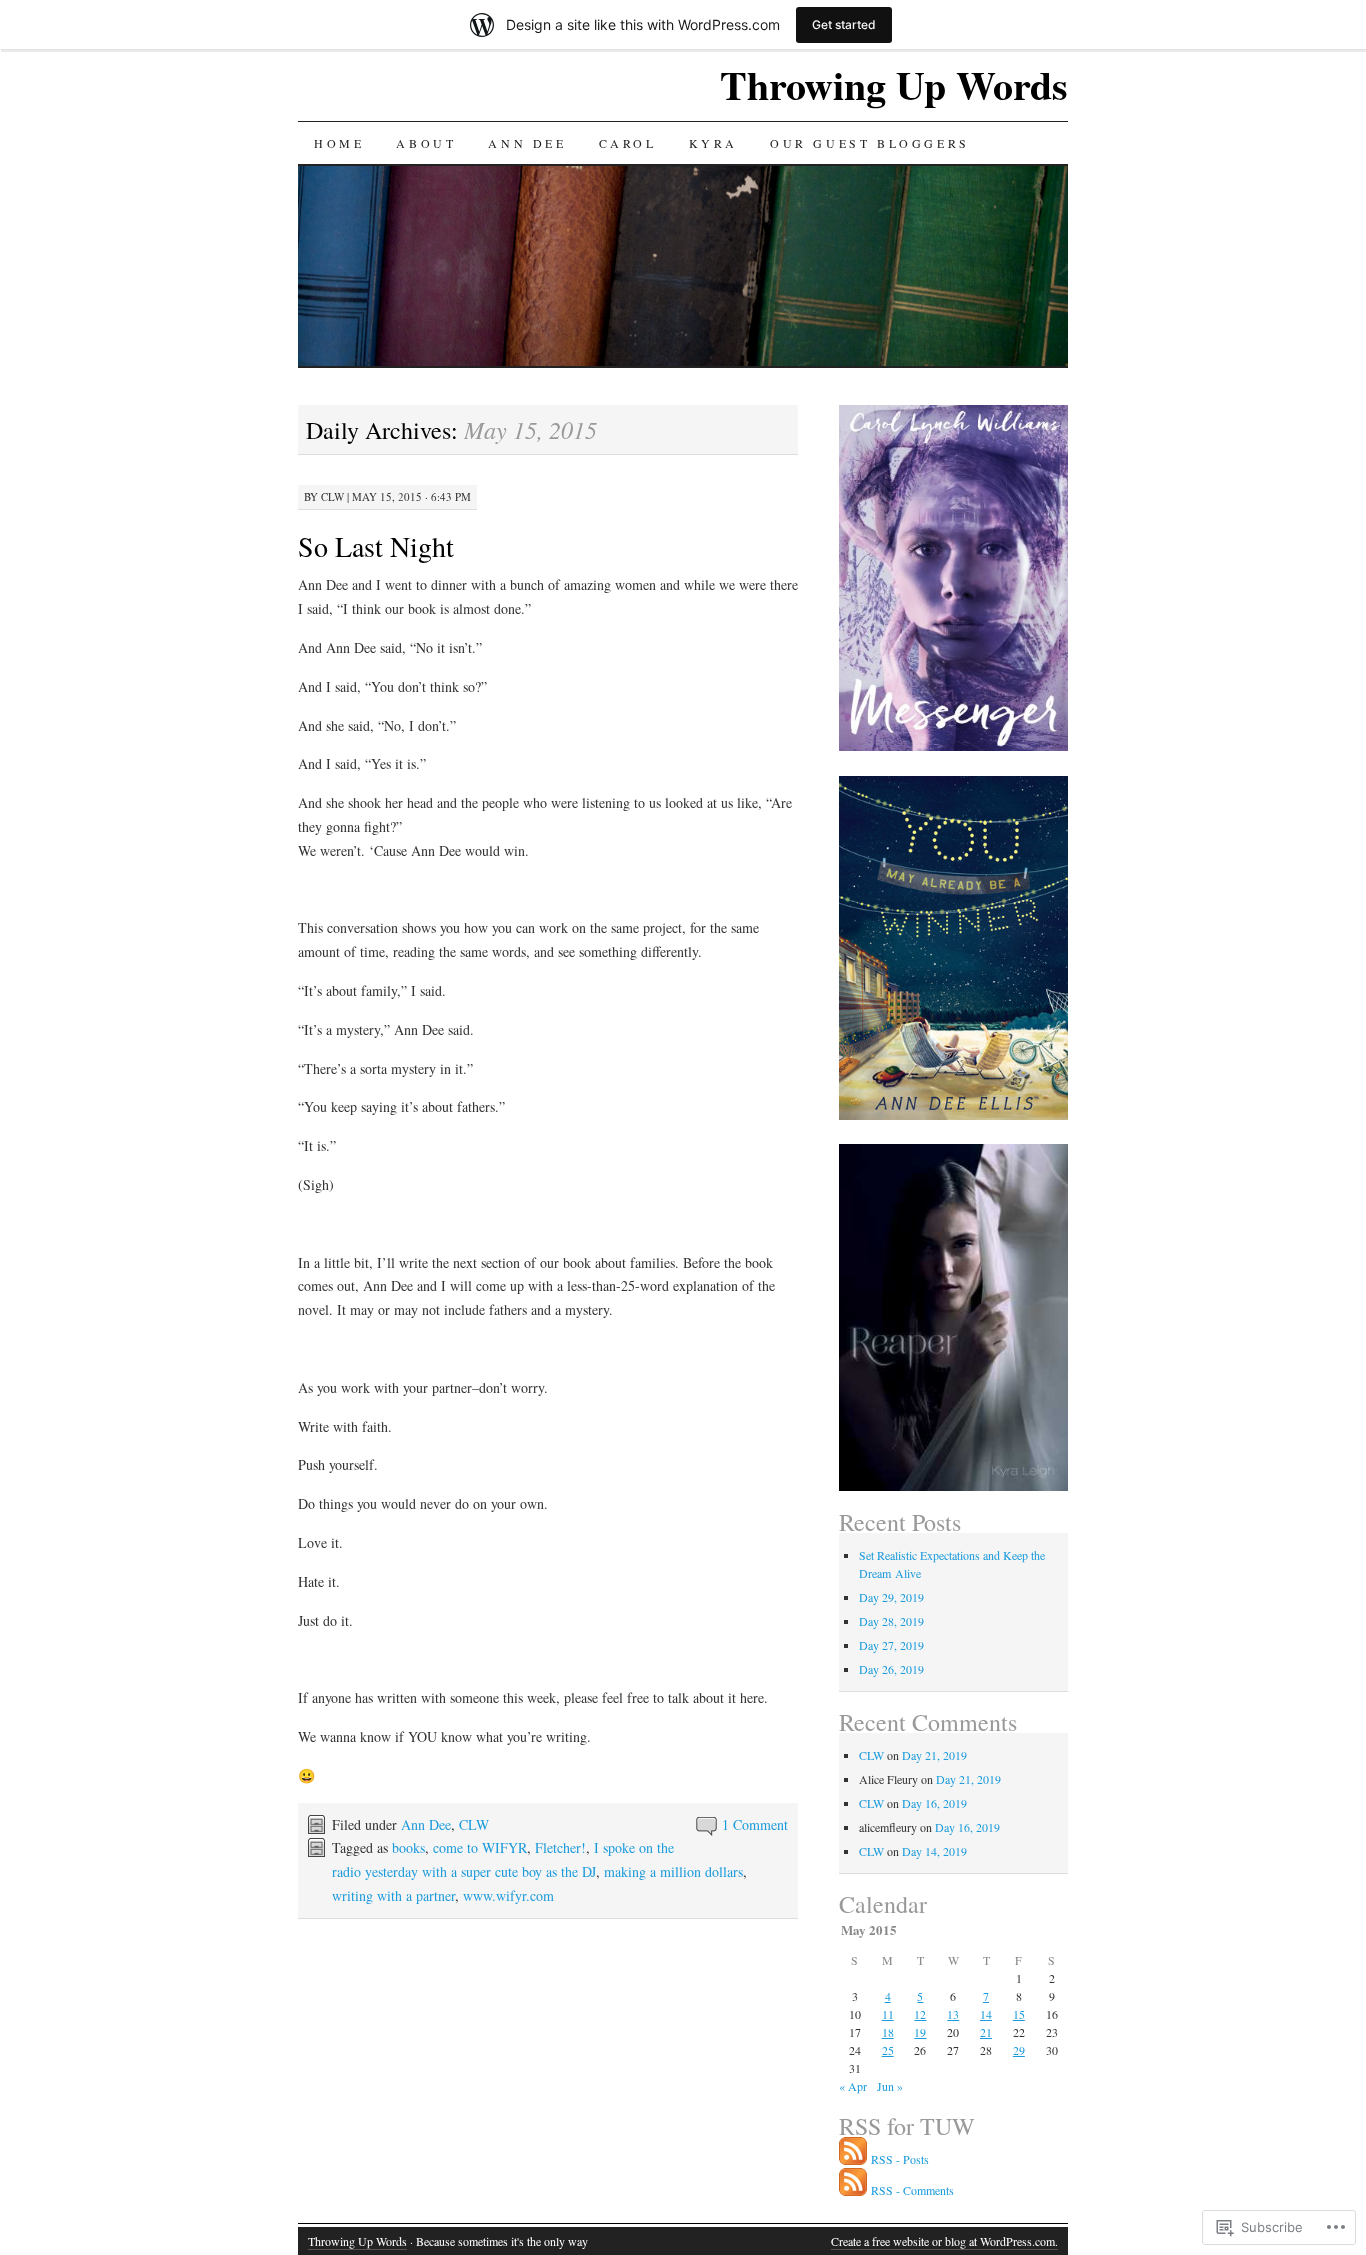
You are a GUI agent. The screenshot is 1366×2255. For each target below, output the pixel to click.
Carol (628, 143)
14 (986, 2014)
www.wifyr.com (508, 1895)
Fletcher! (560, 1847)
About (426, 143)
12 (920, 2014)
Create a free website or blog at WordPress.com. (944, 2241)
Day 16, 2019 (934, 1803)
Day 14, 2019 (934, 1851)
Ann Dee (527, 143)
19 (920, 2032)
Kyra (713, 143)
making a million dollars (673, 1871)
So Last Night (376, 546)
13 (953, 2014)
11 (888, 2014)
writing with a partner (393, 1895)
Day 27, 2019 (891, 1645)
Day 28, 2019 (891, 1621)
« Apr (853, 2086)
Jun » (890, 2086)
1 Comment (755, 1824)
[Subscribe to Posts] (853, 2159)
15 (1019, 2014)
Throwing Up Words (894, 84)
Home (339, 143)
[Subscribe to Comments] (853, 2190)
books (408, 1847)
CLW (332, 496)
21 (986, 2032)
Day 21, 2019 (934, 1755)
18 (888, 2032)
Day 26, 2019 (891, 1669)
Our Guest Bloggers (870, 143)
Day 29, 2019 (891, 1597)
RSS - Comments (912, 2190)
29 (1019, 2050)
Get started (844, 24)
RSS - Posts (900, 2159)
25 (888, 2050)
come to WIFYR (480, 1847)
